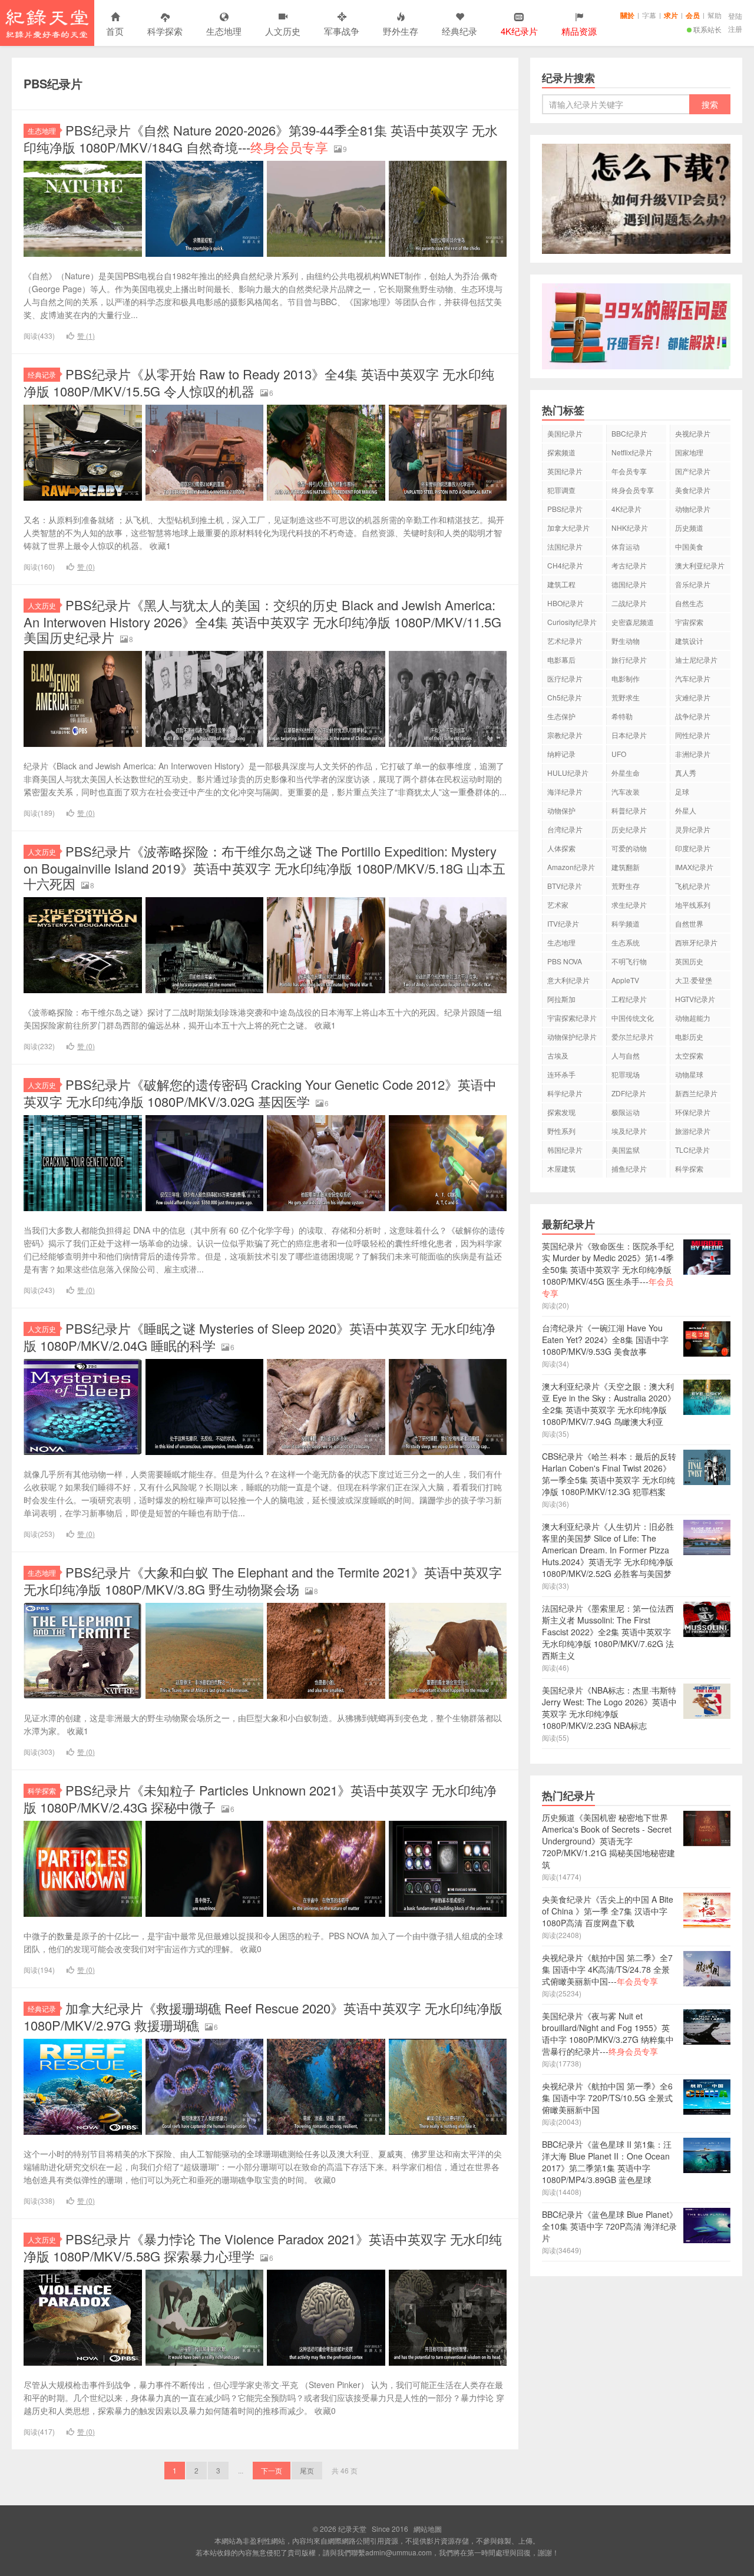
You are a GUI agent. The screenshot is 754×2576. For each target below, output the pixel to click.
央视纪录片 (693, 433)
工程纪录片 (629, 999)
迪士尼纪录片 (696, 659)
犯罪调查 (561, 490)
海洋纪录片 (565, 791)
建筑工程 (561, 584)
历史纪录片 (629, 829)
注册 (735, 29)
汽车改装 (626, 791)
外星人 (686, 810)
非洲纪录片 (693, 754)
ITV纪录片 (563, 923)
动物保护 (561, 810)
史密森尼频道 (633, 622)
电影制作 (626, 678)
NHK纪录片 (630, 528)
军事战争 (342, 31)
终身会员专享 (633, 490)
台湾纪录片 (565, 829)
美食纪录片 (693, 490)
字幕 (649, 15)
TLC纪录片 (692, 1150)
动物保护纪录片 (572, 1036)
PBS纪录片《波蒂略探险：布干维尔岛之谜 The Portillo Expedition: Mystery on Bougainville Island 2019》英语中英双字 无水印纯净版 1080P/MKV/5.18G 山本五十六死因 (264, 867)
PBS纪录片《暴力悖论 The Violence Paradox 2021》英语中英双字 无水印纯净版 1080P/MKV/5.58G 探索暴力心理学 (263, 2247)
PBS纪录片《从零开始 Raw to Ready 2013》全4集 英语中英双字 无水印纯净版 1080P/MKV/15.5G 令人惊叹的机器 (259, 382)
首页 (115, 31)
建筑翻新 (626, 867)
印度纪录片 (693, 848)
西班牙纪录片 (696, 942)
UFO (619, 754)
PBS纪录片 (565, 509)
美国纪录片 (565, 433)
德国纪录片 (629, 584)
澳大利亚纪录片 (700, 565)
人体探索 (561, 848)
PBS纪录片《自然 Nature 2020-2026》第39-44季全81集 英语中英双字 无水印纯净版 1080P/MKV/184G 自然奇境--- (261, 138)
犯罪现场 (626, 1074)
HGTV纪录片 (695, 999)
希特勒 (622, 716)
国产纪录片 (693, 471)
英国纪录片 (565, 471)
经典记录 (42, 374)
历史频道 (689, 528)
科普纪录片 (629, 810)
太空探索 (689, 1055)
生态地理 (224, 31)
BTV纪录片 (565, 886)
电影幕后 (561, 659)
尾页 (307, 2470)
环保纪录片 (693, 1112)
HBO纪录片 (565, 603)
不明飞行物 (629, 961)
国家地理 (689, 452)
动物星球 (689, 1074)
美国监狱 (626, 1150)
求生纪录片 (629, 905)
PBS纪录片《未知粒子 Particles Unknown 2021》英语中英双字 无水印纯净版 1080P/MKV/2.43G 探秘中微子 (260, 1798)
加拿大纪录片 (568, 528)
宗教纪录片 (565, 735)
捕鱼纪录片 (629, 1168)
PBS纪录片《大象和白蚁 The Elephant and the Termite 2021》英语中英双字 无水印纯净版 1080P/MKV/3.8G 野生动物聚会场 (263, 1580)
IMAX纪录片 (694, 867)
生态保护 (561, 716)
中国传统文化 (633, 1018)
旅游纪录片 (693, 1131)
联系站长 (707, 29)
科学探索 (165, 31)
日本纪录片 (629, 735)
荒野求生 (626, 697)
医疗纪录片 (565, 678)
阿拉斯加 (561, 999)
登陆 (735, 16)
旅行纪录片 (629, 659)
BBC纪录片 (629, 433)
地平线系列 (693, 905)
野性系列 (561, 1131)
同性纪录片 (693, 735)
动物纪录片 (693, 509)
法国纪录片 (565, 546)
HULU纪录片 (568, 773)
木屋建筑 (561, 1168)
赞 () (86, 335)
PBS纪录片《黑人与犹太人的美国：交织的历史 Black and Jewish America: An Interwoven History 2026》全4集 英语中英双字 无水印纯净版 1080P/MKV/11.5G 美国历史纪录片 (262, 621)
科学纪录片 (565, 1093)
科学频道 (626, 923)
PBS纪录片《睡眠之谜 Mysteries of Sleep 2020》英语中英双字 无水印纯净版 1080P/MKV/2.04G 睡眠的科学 (259, 1337)
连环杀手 (561, 1074)
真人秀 (686, 773)
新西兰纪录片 (696, 1093)
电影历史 (689, 1036)
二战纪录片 (629, 603)
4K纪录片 (626, 509)
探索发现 (561, 1112)
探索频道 (561, 452)
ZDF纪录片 (629, 1093)
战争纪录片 (693, 716)
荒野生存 (626, 886)
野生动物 (626, 641)
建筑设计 (689, 641)
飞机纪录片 (693, 886)
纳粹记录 (561, 754)
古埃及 (558, 1055)
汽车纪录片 (693, 678)
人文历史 (283, 31)
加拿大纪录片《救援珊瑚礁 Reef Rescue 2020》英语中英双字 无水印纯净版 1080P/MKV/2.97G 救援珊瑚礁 (263, 2016)
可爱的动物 (629, 848)
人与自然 (626, 1055)
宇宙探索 (689, 622)
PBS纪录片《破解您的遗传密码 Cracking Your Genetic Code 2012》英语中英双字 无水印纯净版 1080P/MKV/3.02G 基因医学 (260, 1093)
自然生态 (689, 603)
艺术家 (558, 905)
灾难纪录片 (693, 697)
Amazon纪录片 (571, 867)
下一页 (272, 2470)
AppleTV (625, 980)
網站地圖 (428, 2529)
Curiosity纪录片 (572, 622)
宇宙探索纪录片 (572, 1018)
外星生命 (626, 773)
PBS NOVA (565, 961)
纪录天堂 (47, 23)
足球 (682, 791)
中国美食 (689, 546)
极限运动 (626, 1112)
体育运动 (626, 546)
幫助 (715, 15)
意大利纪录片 (568, 980)
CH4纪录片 (565, 565)
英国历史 (689, 961)
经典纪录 (459, 31)
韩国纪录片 (565, 1150)
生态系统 (626, 942)
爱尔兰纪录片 (633, 1036)
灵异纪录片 (693, 829)
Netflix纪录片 (632, 452)
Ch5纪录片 (565, 697)
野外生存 (401, 31)
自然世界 (689, 923)
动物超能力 (693, 1018)
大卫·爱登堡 (694, 980)
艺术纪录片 (565, 641)
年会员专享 (629, 471)
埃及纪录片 (629, 1131)
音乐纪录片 (693, 584)
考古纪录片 (629, 565)
